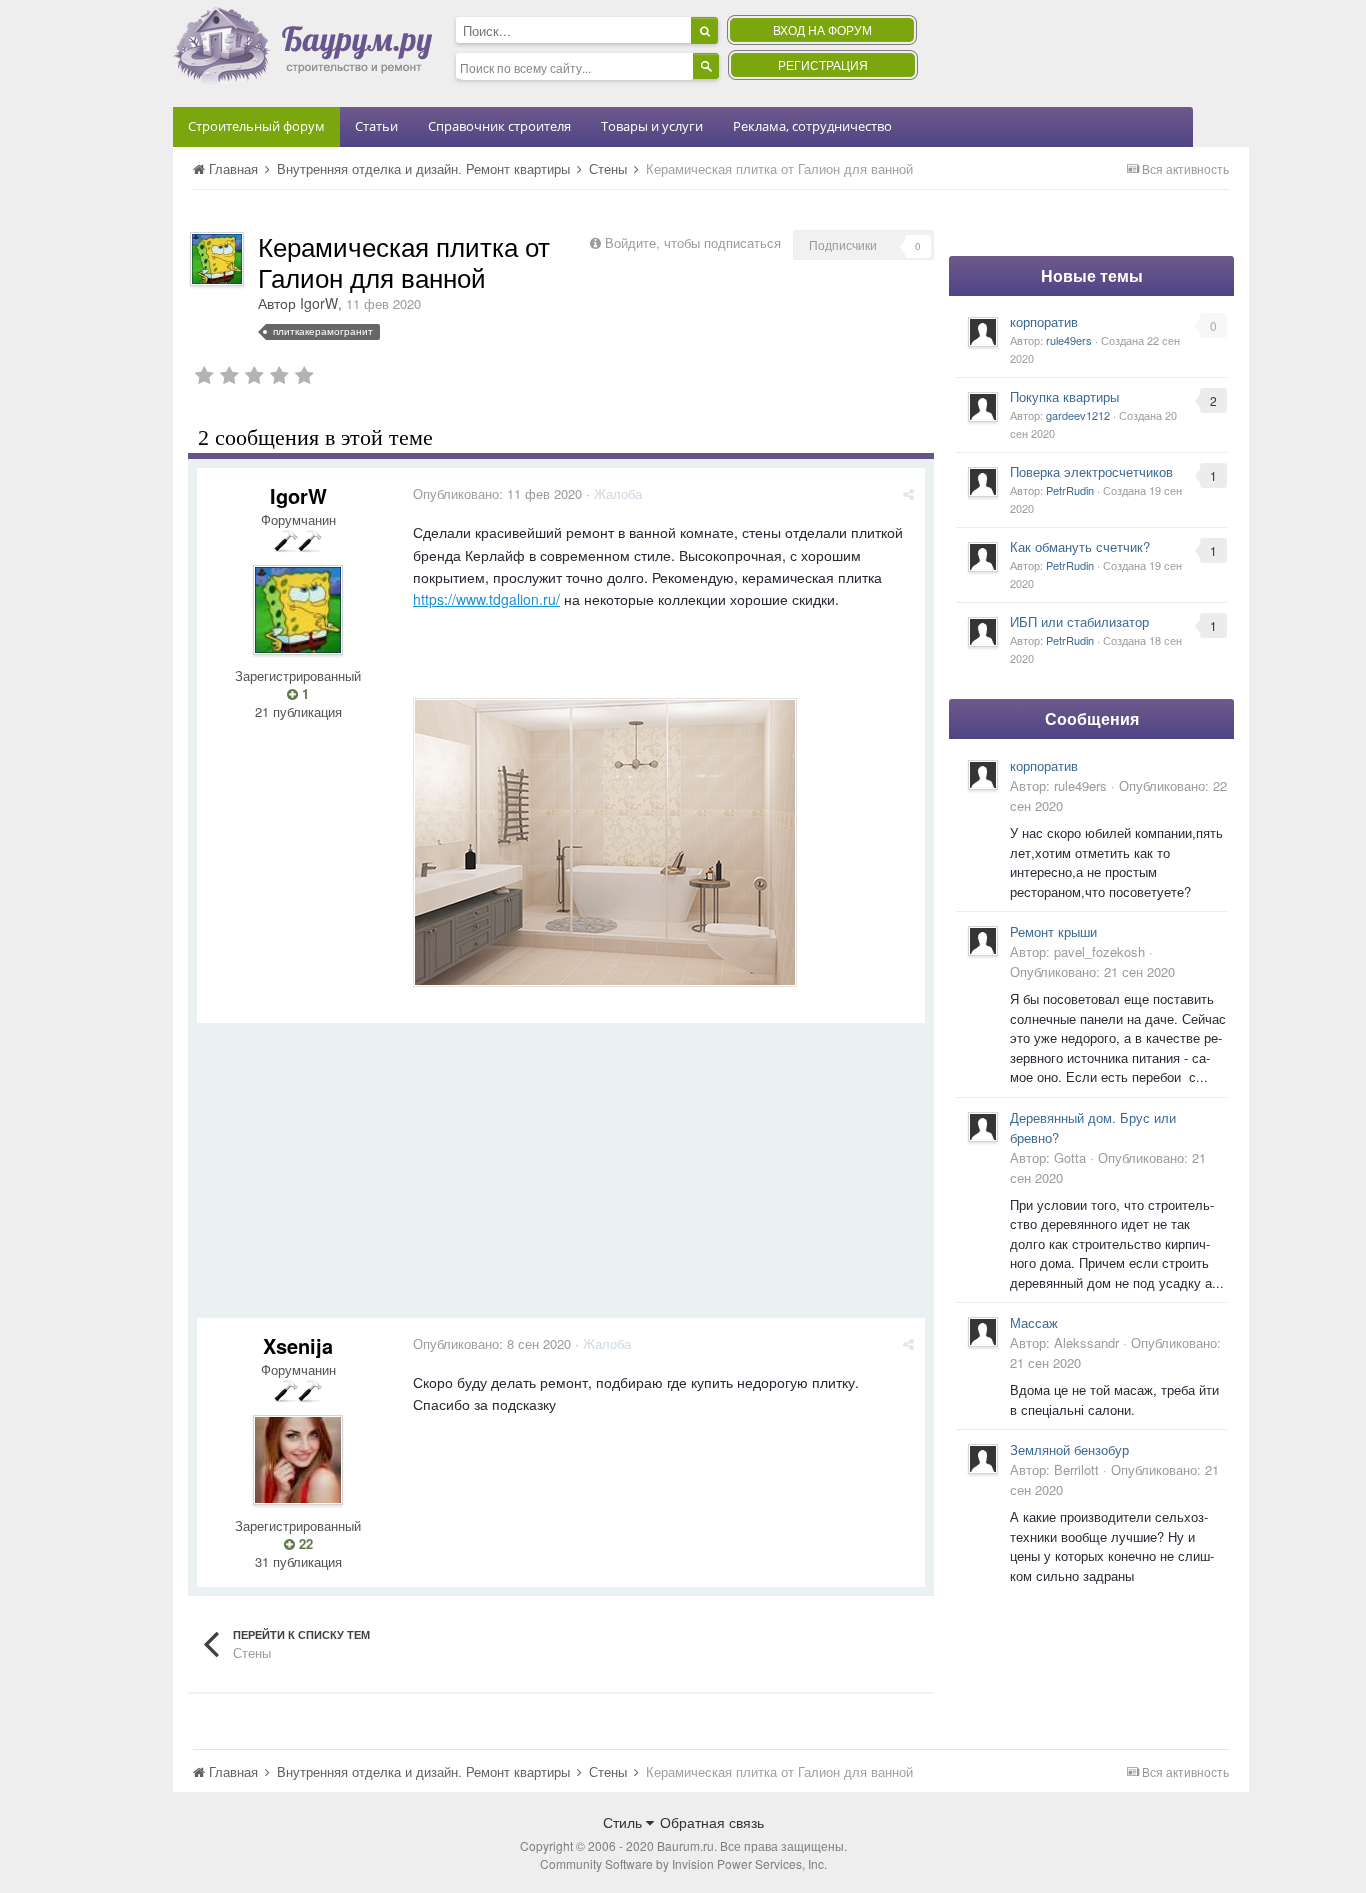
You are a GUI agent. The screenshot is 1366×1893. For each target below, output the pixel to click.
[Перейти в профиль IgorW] (217, 259)
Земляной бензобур (1069, 1449)
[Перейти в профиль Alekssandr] (983, 1332)
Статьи (376, 126)
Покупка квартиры (1064, 396)
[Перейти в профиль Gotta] (983, 1127)
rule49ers (1069, 340)
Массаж (1034, 1322)
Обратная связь (712, 1822)
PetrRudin (1070, 490)
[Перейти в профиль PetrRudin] (983, 482)
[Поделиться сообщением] (908, 493)
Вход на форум (822, 29)
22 (304, 1544)
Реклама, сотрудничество (812, 126)
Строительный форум (256, 126)
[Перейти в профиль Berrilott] (983, 1459)
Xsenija (298, 1345)
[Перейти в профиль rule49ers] (983, 332)
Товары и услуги (652, 126)
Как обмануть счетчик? (1080, 546)
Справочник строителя (499, 126)
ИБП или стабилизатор (1079, 621)
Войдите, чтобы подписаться (693, 242)
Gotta (1070, 1157)
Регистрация (823, 64)
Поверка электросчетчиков (1091, 471)
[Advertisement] (561, 1178)
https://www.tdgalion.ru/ (486, 599)
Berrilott (1076, 1469)
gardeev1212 (1078, 415)
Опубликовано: (497, 493)
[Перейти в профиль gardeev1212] (983, 407)
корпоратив (1044, 321)
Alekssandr (1086, 1342)
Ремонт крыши (1053, 931)
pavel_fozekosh (1099, 951)
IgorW (319, 303)
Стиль (624, 1822)
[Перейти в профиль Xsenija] (298, 1460)
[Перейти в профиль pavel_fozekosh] (983, 941)
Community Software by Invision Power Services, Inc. (683, 1863)
